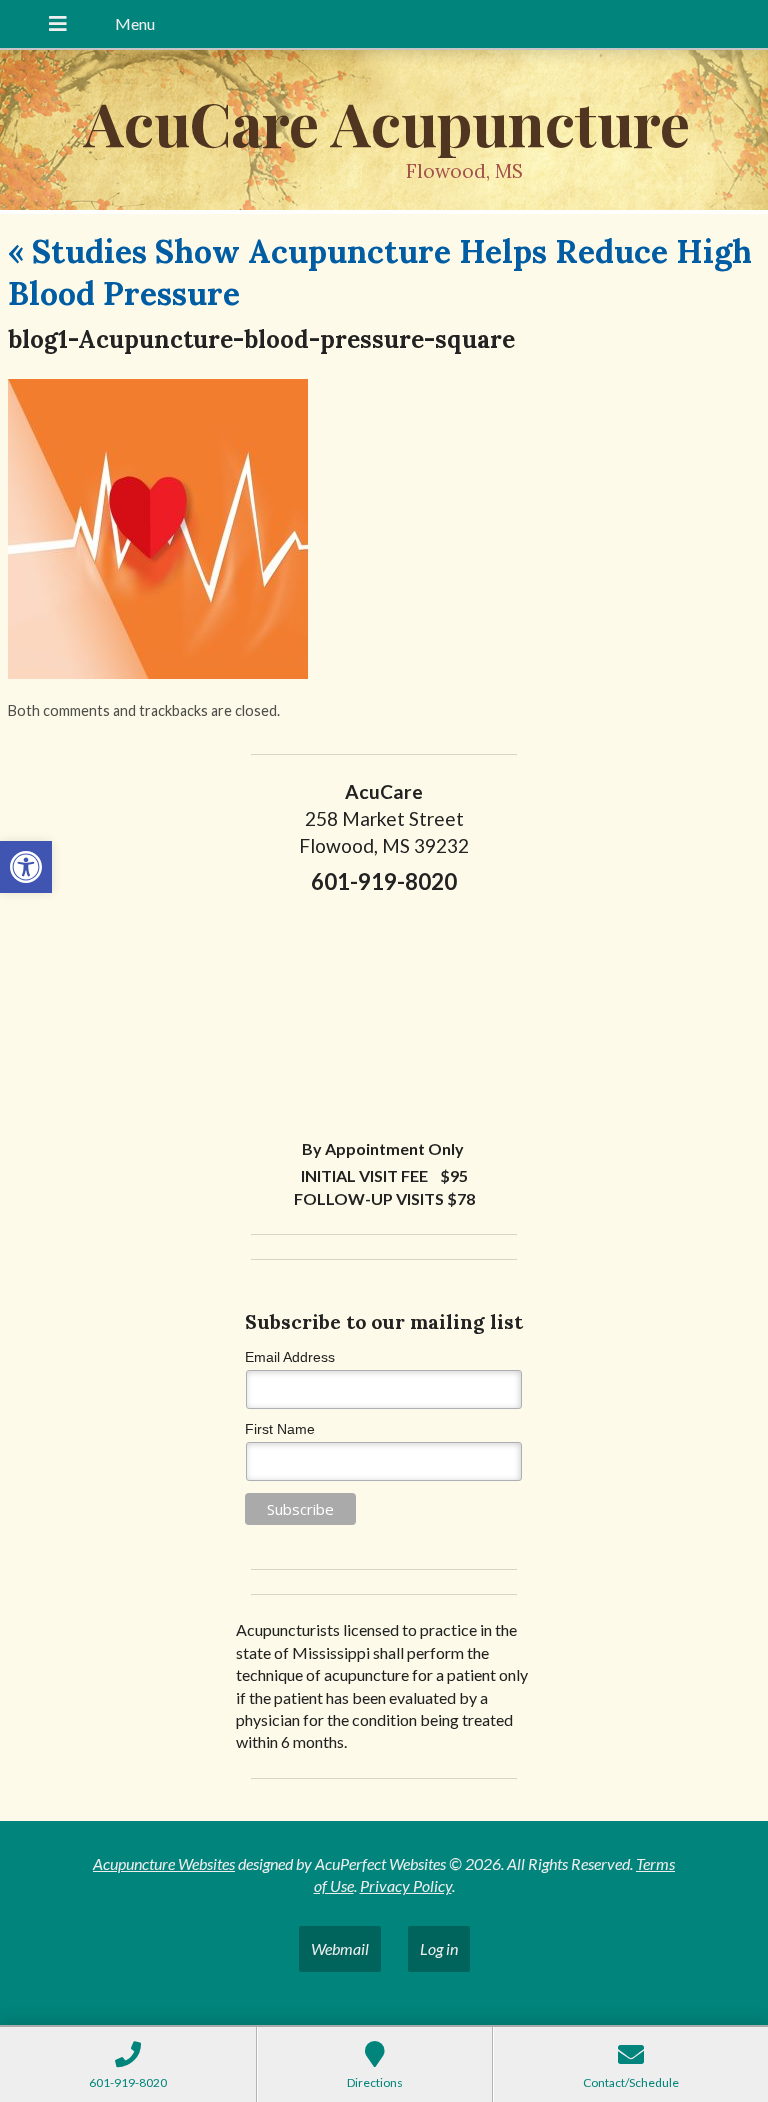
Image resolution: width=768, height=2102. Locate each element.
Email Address (290, 1357)
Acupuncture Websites (164, 1863)
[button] (26, 867)
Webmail (340, 1948)
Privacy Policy (406, 1885)
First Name (280, 1429)
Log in (439, 1948)
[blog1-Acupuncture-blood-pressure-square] (158, 672)
